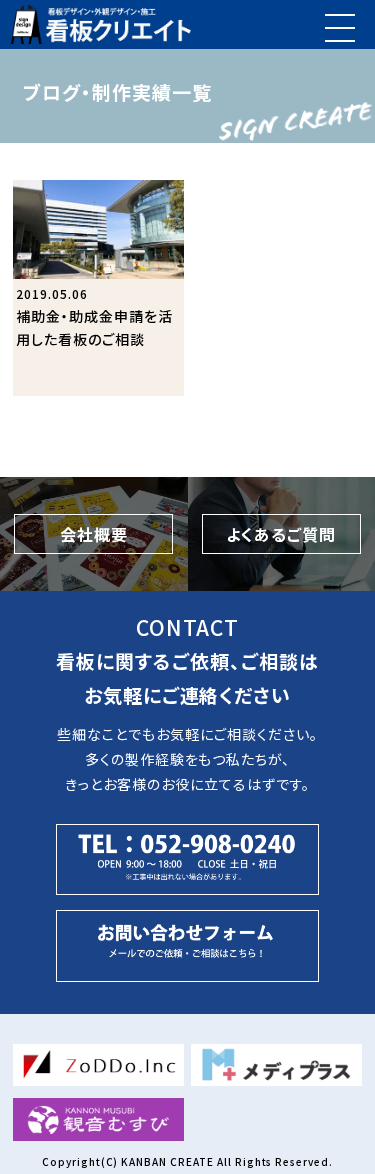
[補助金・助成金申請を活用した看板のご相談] (98, 288)
